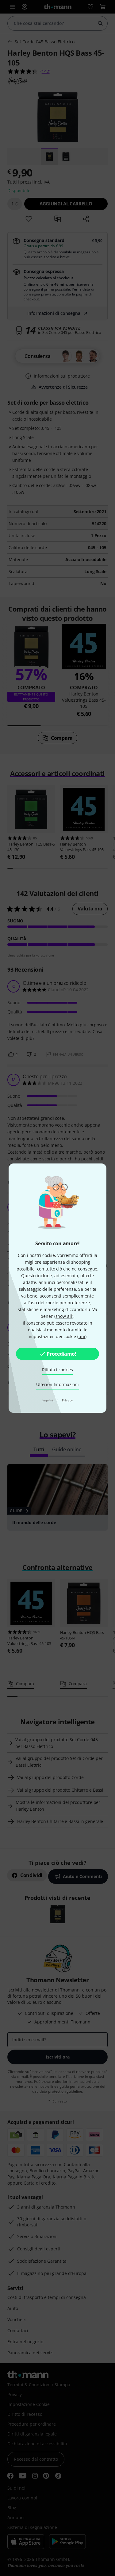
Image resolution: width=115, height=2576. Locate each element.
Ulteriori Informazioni (57, 1384)
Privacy (67, 1400)
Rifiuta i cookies (57, 1370)
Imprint (48, 1400)
